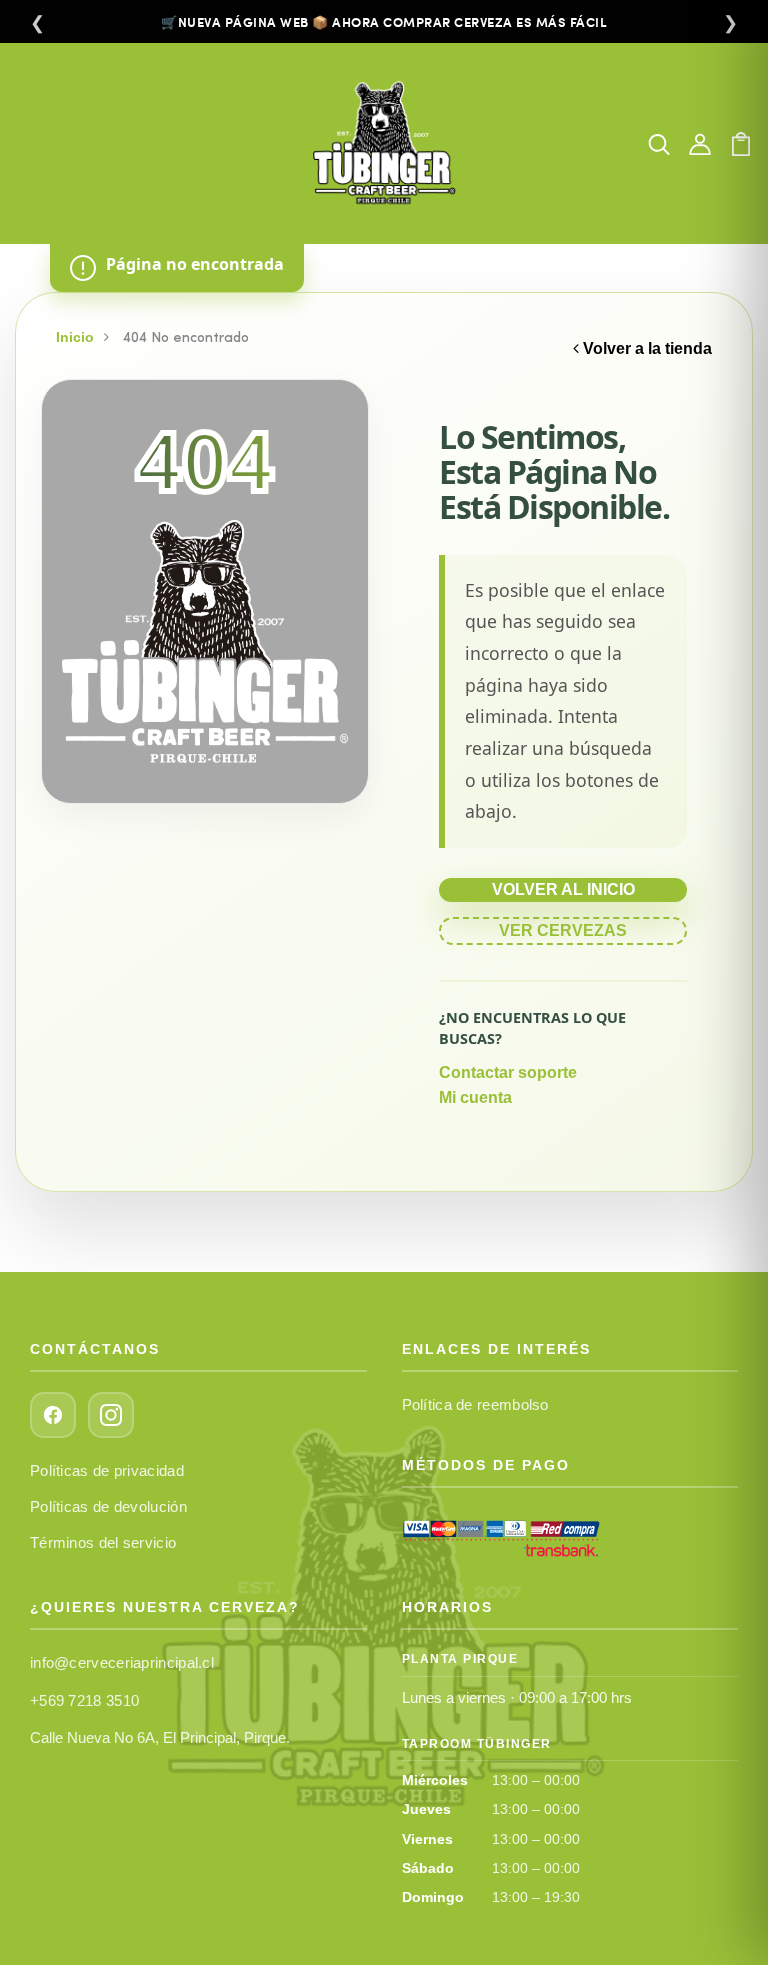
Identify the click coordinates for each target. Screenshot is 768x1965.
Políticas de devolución (108, 1506)
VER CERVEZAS (563, 930)
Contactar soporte (508, 1072)
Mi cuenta (475, 1097)
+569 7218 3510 (84, 1700)
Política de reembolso (475, 1404)
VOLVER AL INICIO (563, 889)
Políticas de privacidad (107, 1470)
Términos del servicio (103, 1542)
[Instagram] (111, 1415)
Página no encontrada (195, 264)
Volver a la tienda (645, 348)
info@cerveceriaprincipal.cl (122, 1662)
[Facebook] (53, 1415)
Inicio (75, 337)
